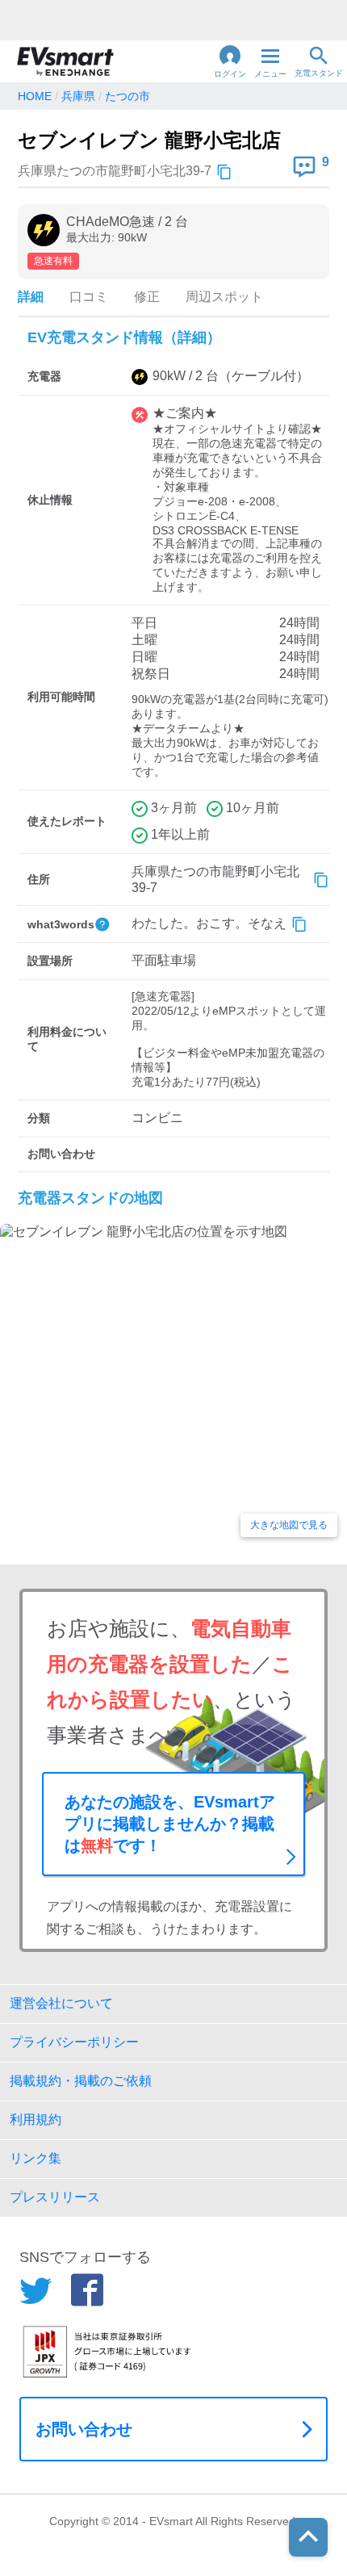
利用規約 (36, 2119)
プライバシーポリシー (74, 2042)
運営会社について (61, 2003)
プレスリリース (55, 2197)
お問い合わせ (84, 2429)
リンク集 (36, 2158)
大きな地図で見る (289, 1525)
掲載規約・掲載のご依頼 (81, 2081)
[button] (230, 61)
